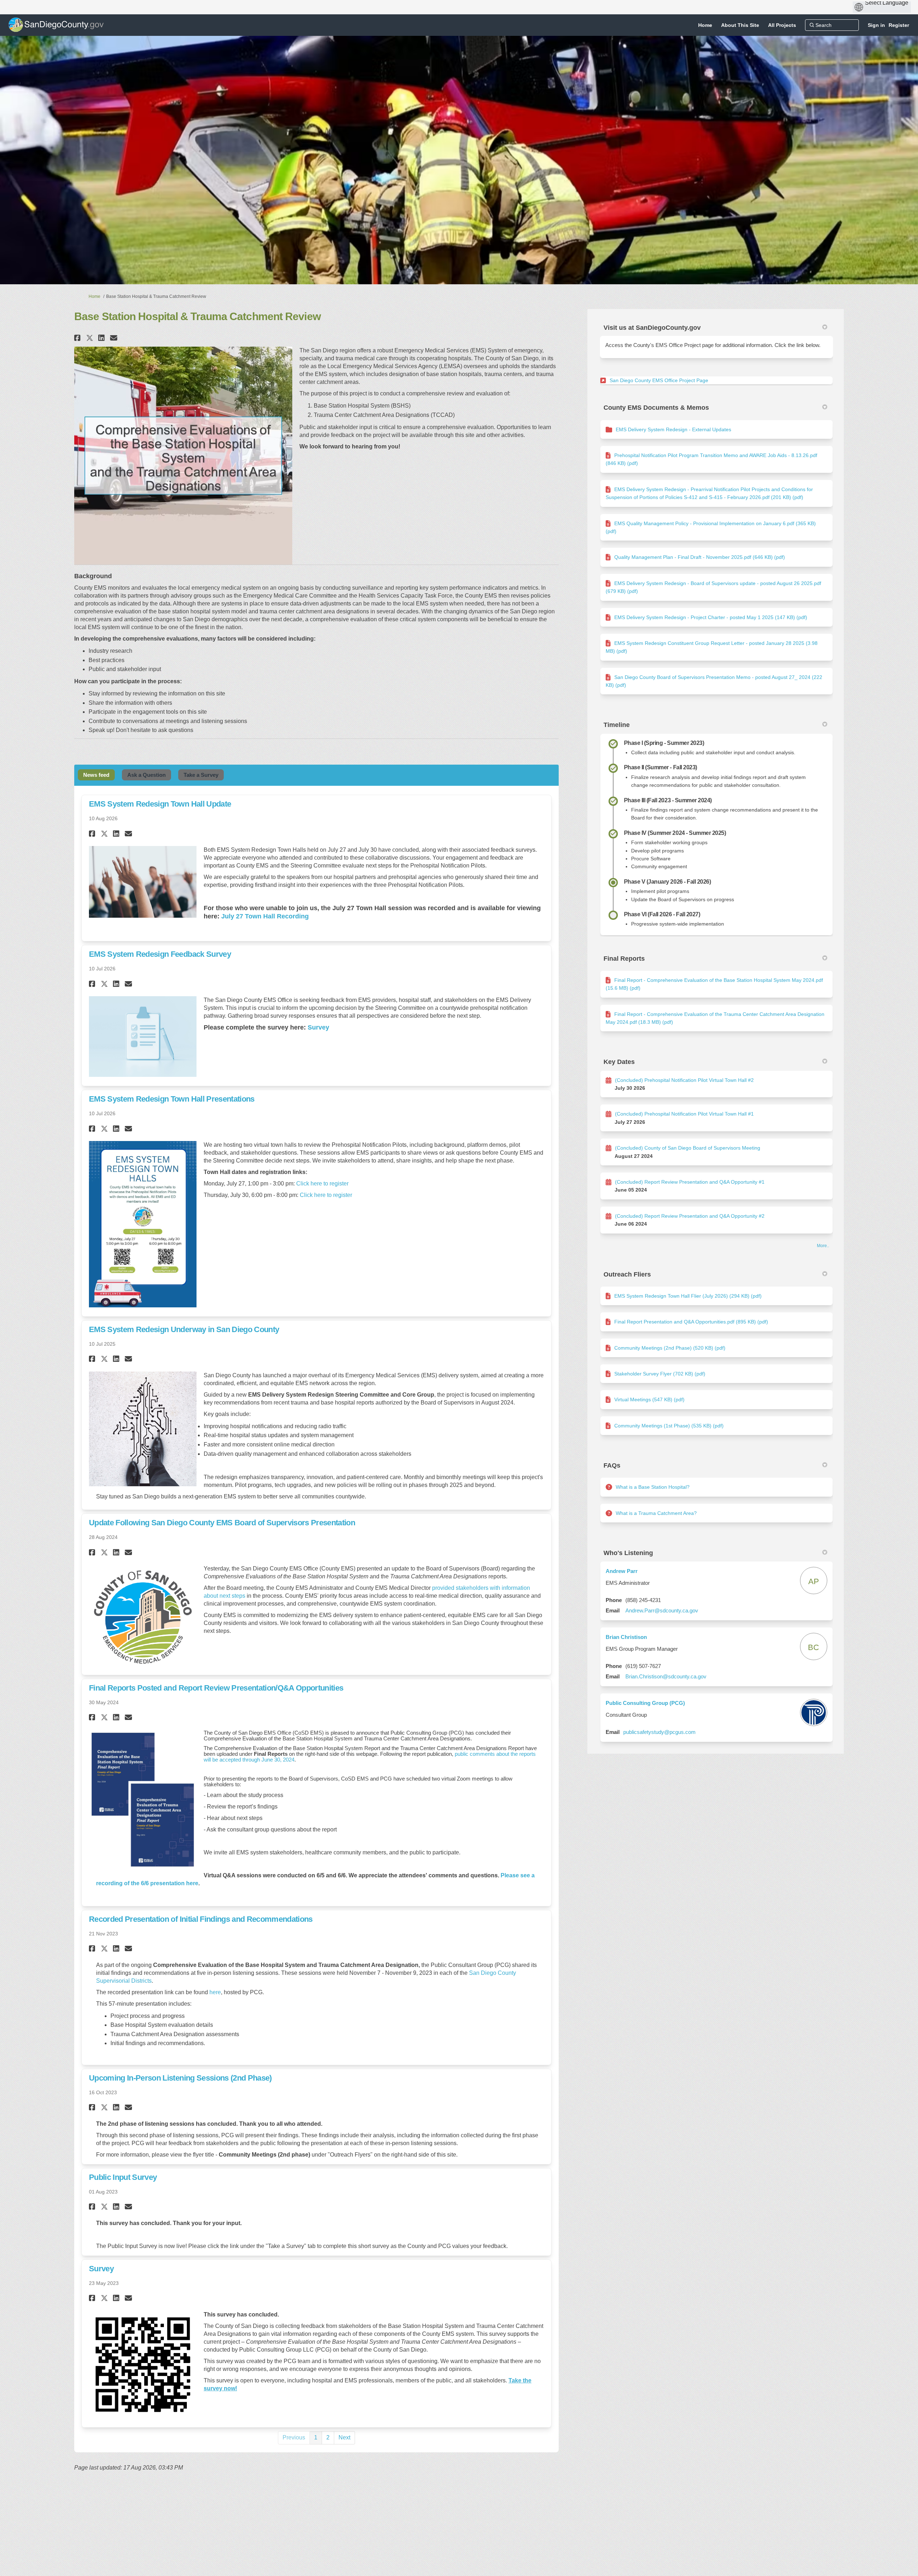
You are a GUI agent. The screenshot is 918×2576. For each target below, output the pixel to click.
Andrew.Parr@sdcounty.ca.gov (662, 1610)
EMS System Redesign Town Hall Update (160, 804)
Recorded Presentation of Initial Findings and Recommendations (201, 1919)
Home (94, 296)
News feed (96, 775)
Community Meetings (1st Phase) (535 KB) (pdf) (669, 1426)
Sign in (876, 25)
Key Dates (619, 1062)
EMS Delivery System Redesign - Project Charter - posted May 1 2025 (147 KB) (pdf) (711, 617)
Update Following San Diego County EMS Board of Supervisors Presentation (222, 1523)
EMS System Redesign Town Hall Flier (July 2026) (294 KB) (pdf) (688, 1296)
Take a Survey (201, 775)
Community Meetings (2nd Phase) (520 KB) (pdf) (670, 1348)
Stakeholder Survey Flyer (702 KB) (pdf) (660, 1374)
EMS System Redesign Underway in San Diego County (184, 1329)
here (215, 1992)
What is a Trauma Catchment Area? (656, 1513)
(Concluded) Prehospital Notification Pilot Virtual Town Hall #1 (684, 1114)
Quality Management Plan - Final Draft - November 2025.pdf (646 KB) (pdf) (700, 557)
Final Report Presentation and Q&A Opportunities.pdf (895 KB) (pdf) (691, 1322)
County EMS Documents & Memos (656, 408)
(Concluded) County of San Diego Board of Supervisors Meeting (688, 1148)
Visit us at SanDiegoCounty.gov (652, 328)
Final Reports (624, 959)
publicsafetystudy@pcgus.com (659, 1732)
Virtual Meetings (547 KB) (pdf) (649, 1399)
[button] (78, 338)
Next (344, 2437)
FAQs (612, 1465)
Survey (101, 2269)
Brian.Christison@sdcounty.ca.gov (666, 1676)
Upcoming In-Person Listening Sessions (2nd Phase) (180, 2078)
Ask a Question (146, 775)
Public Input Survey (123, 2177)
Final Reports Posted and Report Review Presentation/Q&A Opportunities (216, 1688)
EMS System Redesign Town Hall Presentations (172, 1099)
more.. (823, 1246)
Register (899, 25)
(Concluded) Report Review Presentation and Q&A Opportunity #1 (690, 1182)
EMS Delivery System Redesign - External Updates (673, 429)
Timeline (617, 725)
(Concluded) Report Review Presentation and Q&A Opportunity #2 (690, 1216)
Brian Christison (626, 1637)
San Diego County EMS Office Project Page (659, 380)
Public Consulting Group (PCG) (645, 1703)
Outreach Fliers (627, 1274)
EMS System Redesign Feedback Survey (160, 954)
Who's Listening (628, 1553)
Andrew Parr (622, 1571)
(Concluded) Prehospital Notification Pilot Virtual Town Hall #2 (684, 1080)
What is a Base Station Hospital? (653, 1487)
